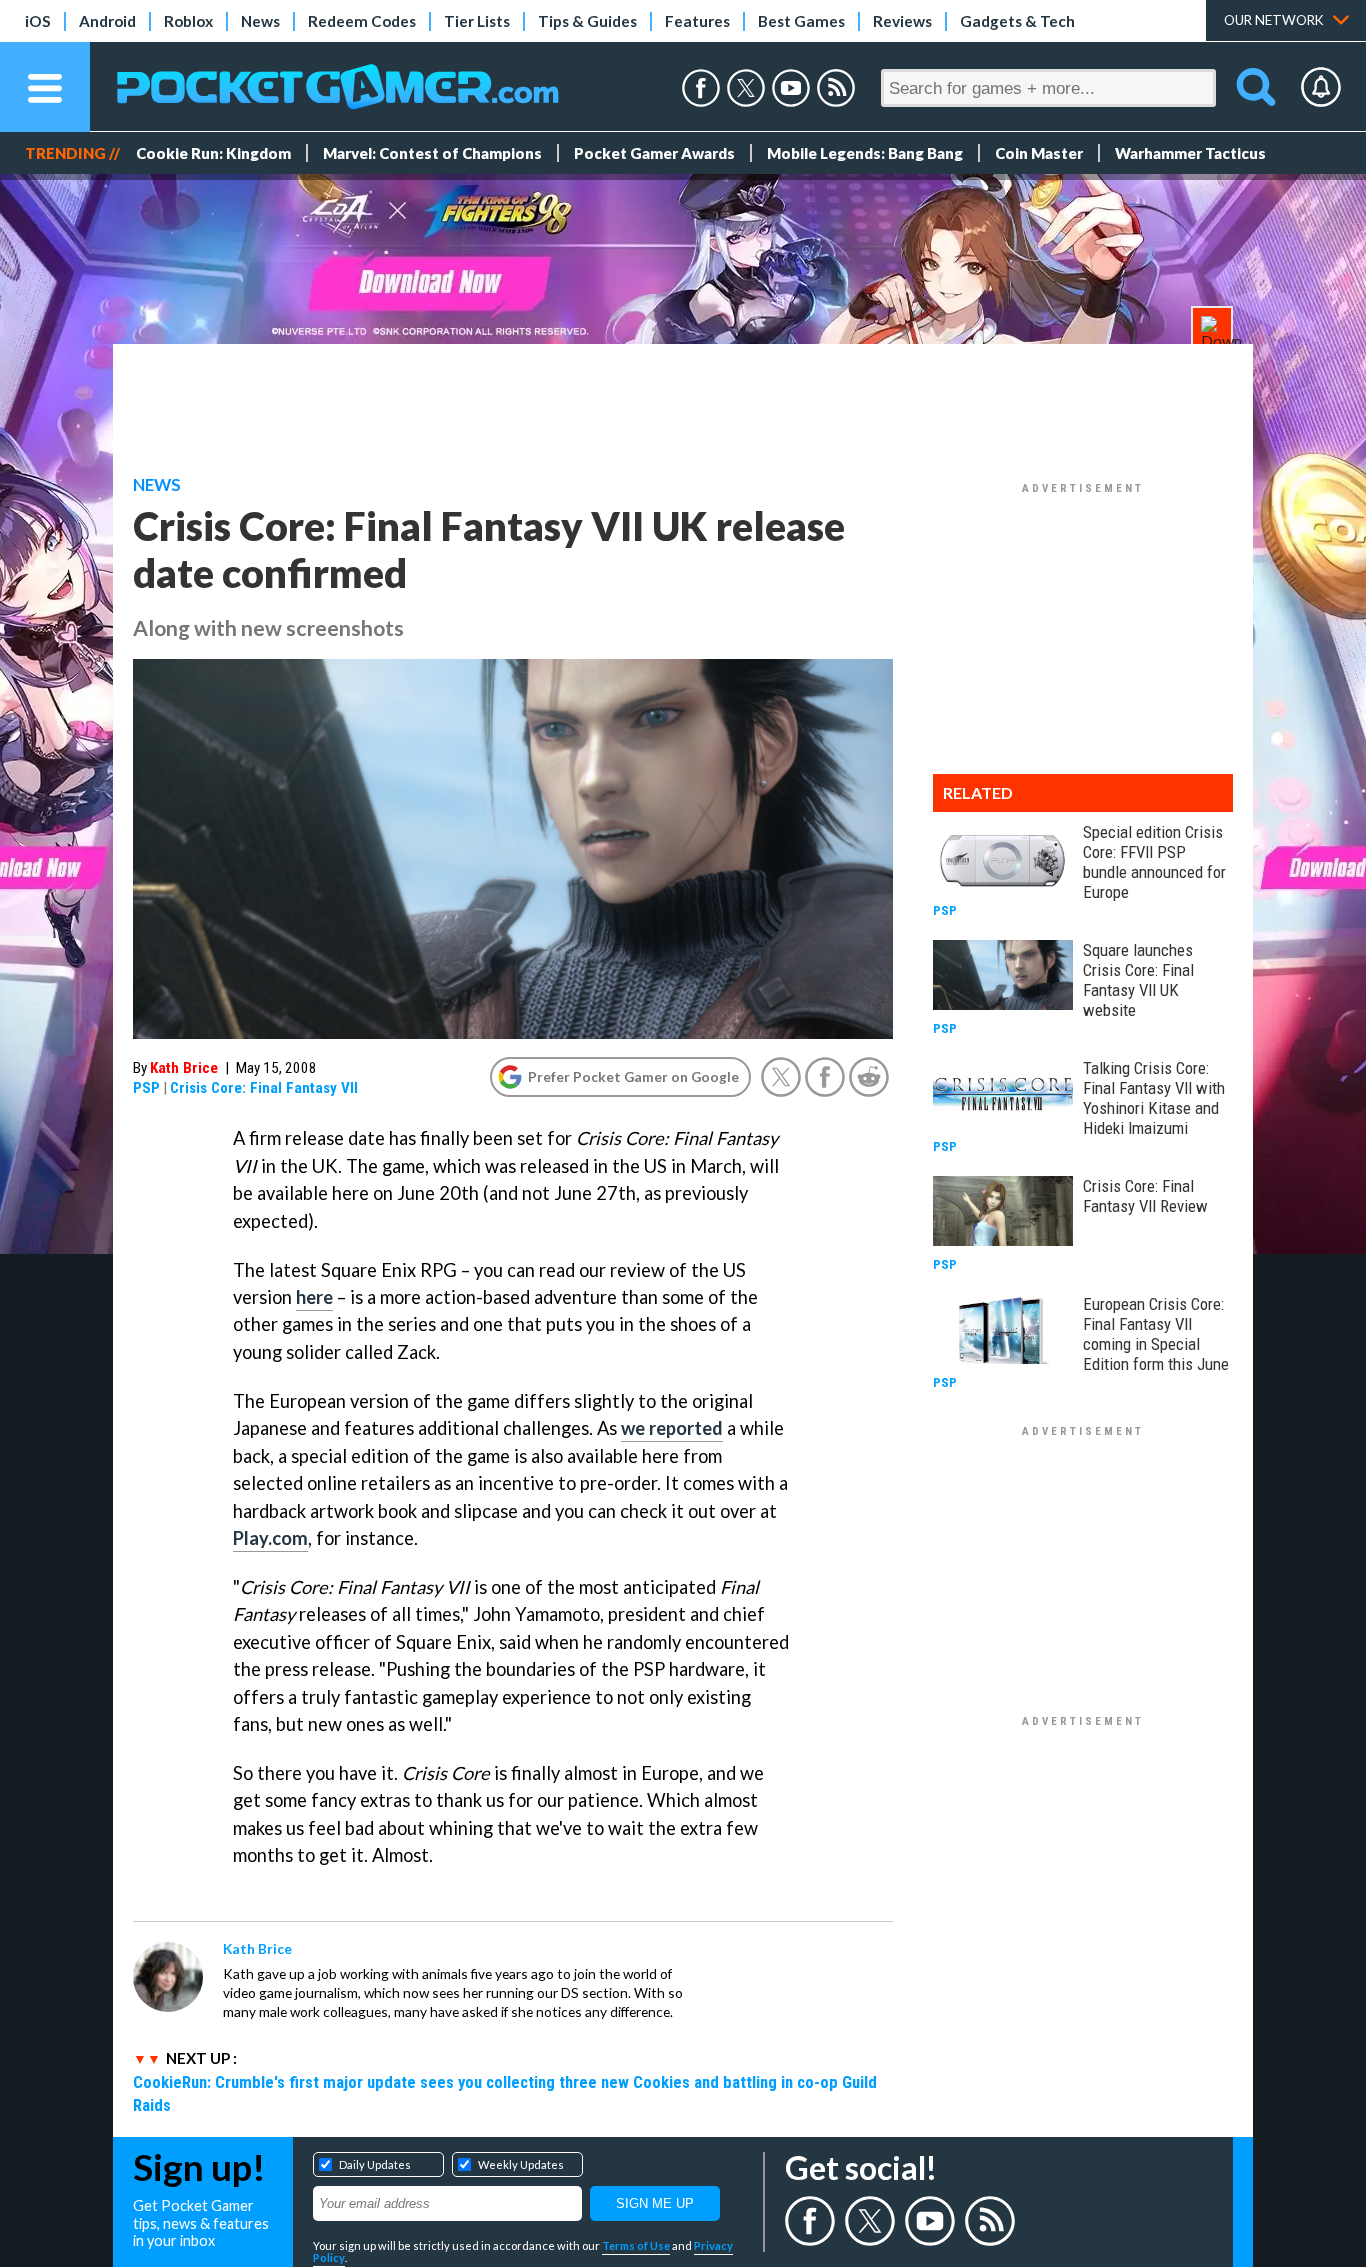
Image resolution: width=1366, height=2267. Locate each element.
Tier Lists (477, 21)
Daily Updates (375, 2164)
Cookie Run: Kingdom (213, 153)
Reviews (902, 21)
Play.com (270, 1538)
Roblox (188, 21)
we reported (672, 1428)
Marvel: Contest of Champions (432, 153)
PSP (146, 1088)
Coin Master (1039, 153)
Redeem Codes (362, 21)
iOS (38, 21)
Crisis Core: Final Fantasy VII (264, 1088)
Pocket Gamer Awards (654, 153)
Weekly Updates (521, 2164)
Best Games (801, 21)
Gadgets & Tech (1017, 21)
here (314, 1297)
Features (697, 21)
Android (107, 21)
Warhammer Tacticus (1190, 153)
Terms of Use (636, 2245)
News (260, 21)
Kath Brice (184, 1068)
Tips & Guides (587, 21)
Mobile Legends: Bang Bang (865, 153)
